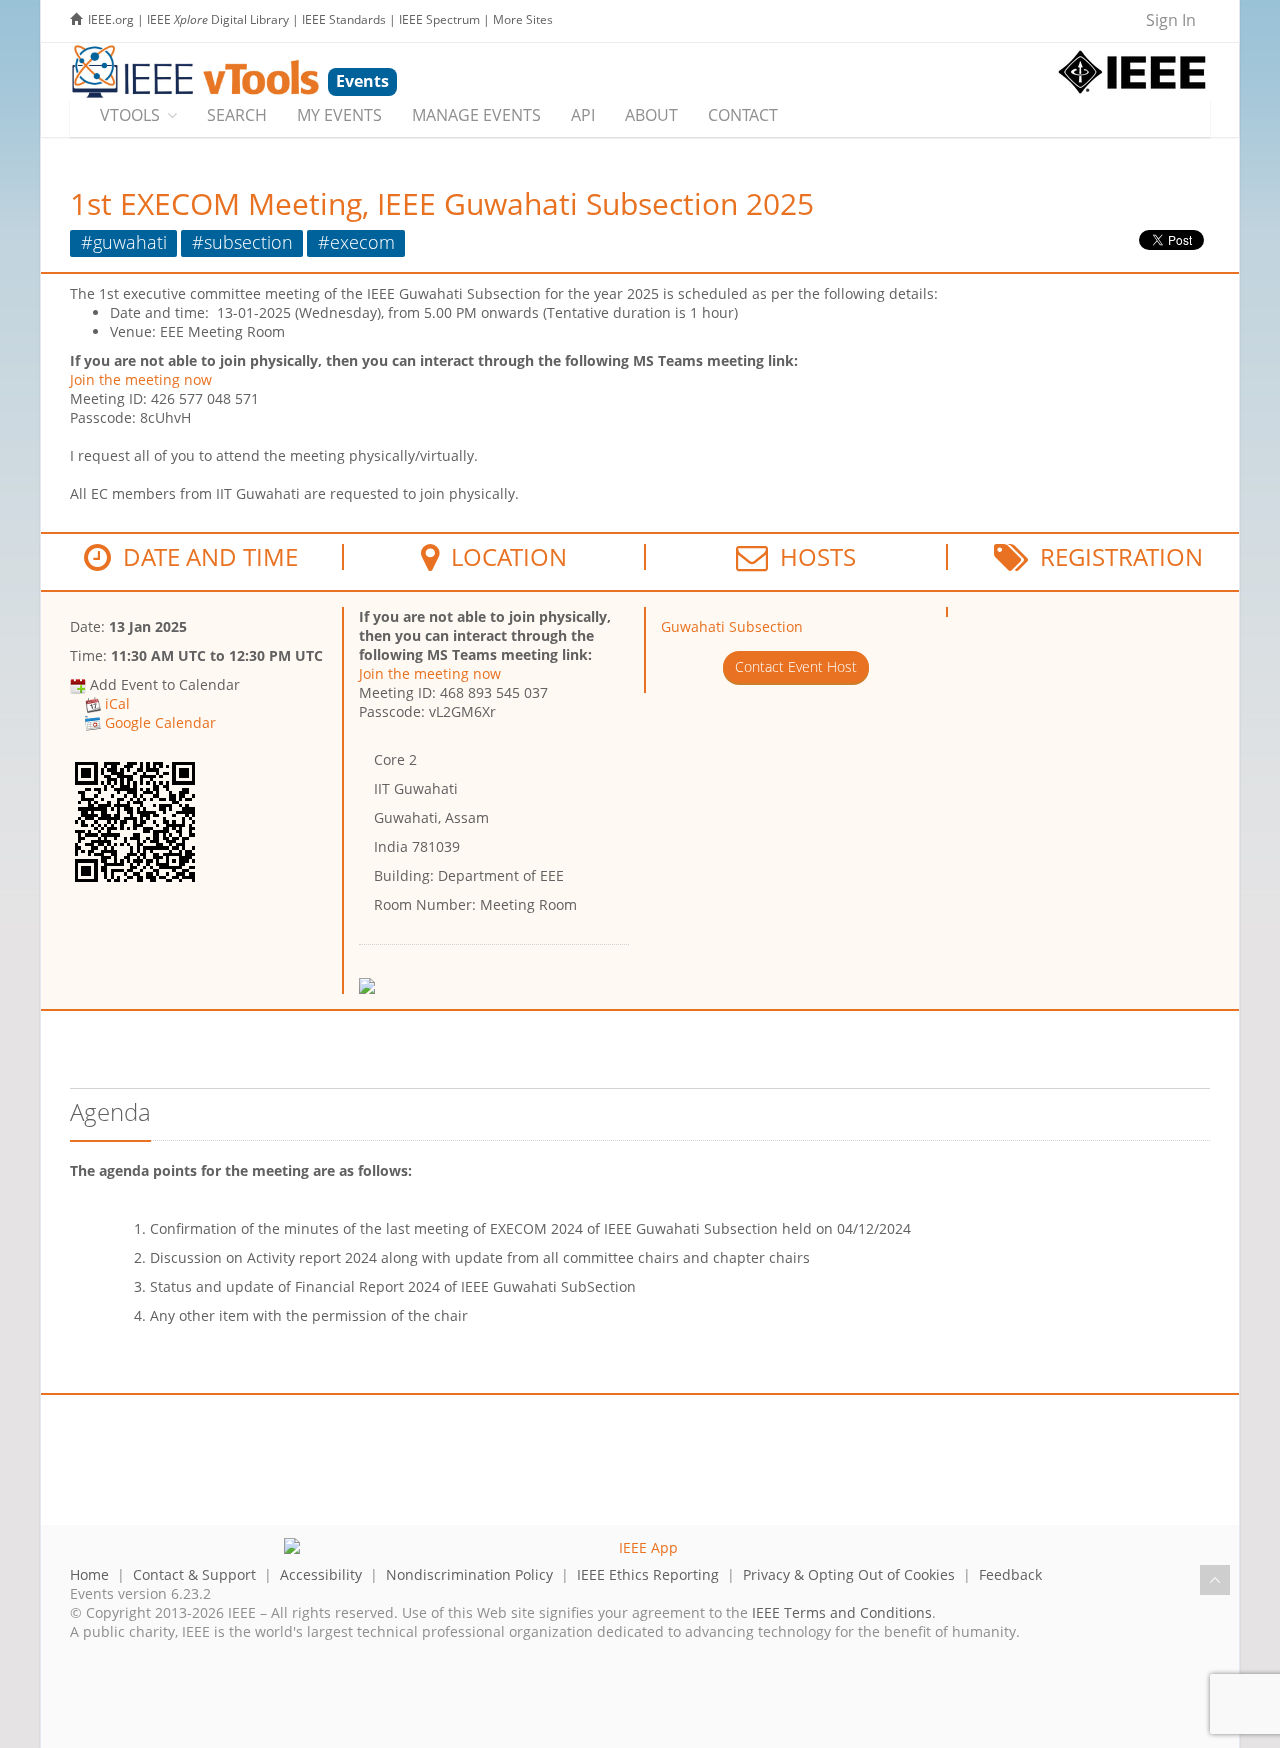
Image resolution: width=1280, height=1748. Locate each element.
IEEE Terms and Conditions (842, 1612)
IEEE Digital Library (218, 19)
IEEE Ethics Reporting (648, 1574)
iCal (117, 703)
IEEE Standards (344, 19)
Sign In (1171, 20)
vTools (130, 115)
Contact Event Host (796, 666)
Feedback (1010, 1574)
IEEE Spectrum (439, 19)
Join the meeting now (141, 379)
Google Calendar (160, 722)
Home (89, 1574)
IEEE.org (111, 19)
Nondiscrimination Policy (469, 1574)
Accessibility (321, 1574)
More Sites (523, 19)
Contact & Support (194, 1574)
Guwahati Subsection (732, 626)
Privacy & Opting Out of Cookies (849, 1574)
